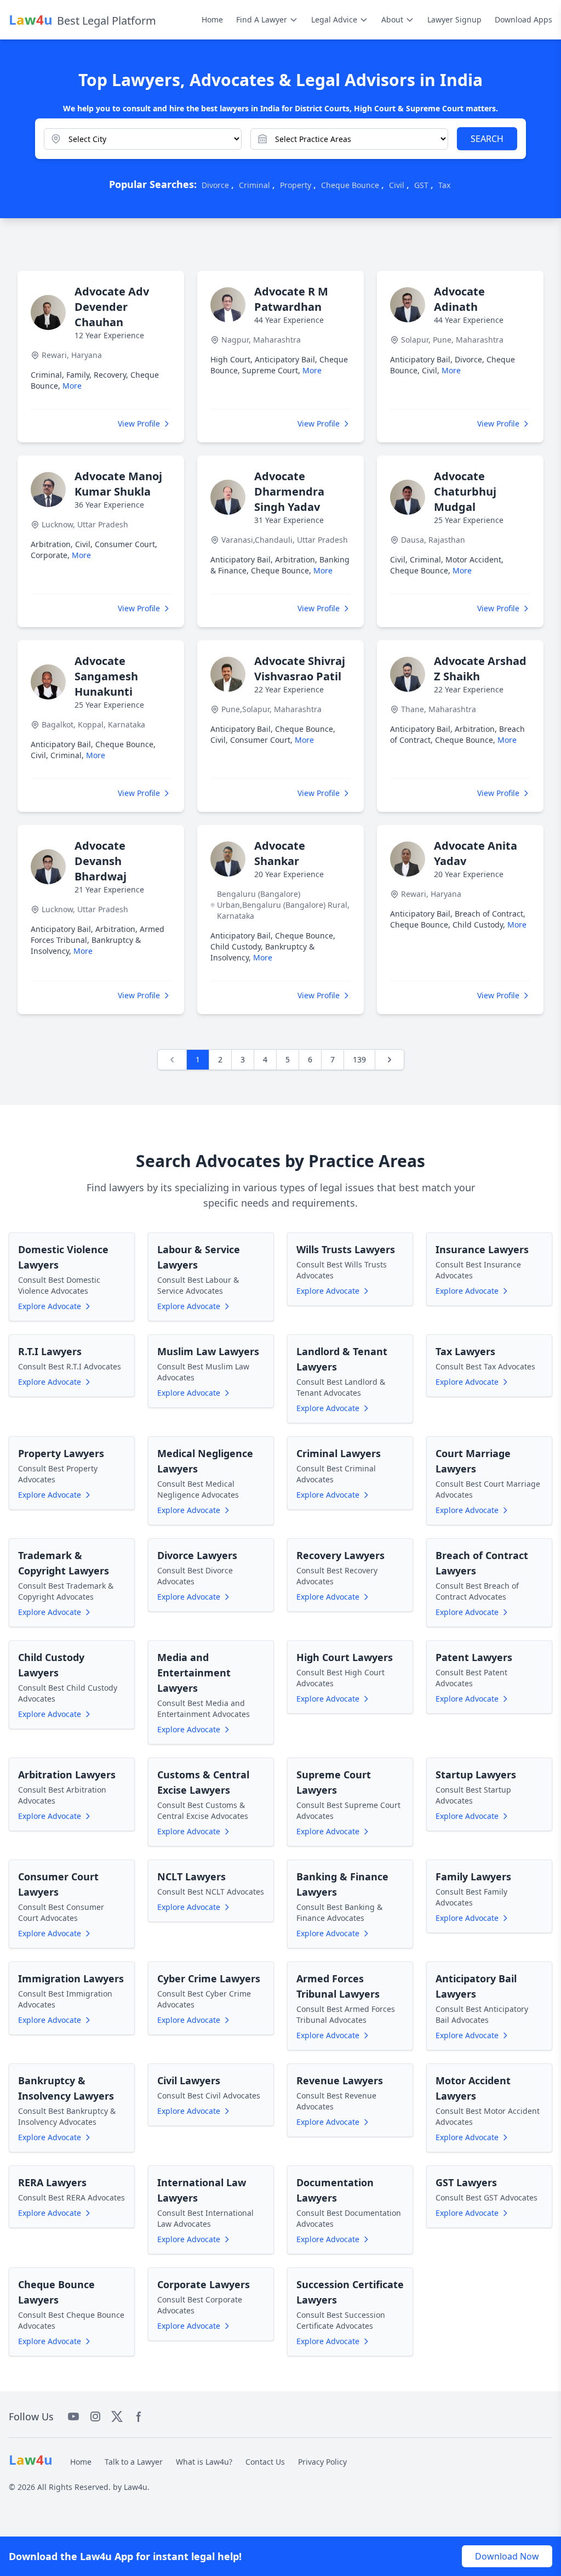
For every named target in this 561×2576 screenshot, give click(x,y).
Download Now (507, 2556)
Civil (397, 185)
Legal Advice (334, 19)
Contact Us (265, 2462)
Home (212, 19)
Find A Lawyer (262, 19)
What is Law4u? (204, 2462)
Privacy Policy (322, 2462)
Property (296, 185)
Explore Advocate (50, 1306)
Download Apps (523, 19)
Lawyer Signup (454, 19)
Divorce (215, 185)
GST (421, 185)
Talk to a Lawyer (134, 2462)
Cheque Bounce (350, 185)
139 (359, 1059)
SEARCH (487, 139)
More (72, 386)
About (392, 19)
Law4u (136, 2487)
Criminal (254, 185)
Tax (444, 185)
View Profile (139, 423)
